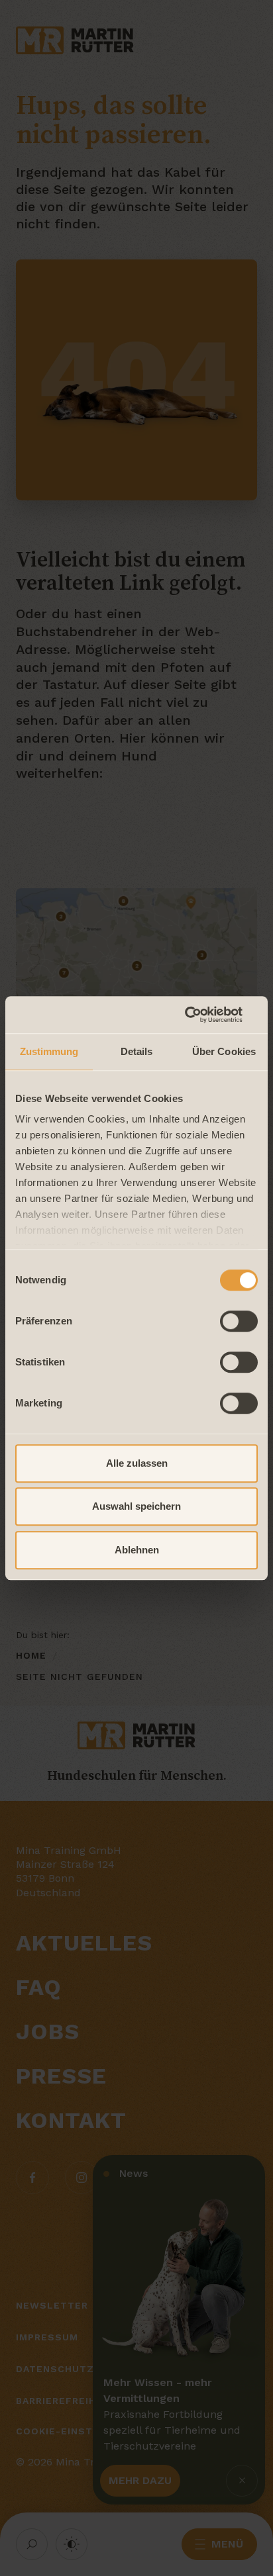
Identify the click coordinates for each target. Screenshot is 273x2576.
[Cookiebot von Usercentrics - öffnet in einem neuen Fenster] (200, 1015)
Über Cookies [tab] (224, 1051)
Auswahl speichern (136, 1506)
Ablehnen (137, 1550)
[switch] (239, 1321)
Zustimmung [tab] (49, 1051)
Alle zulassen (137, 1463)
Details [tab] (137, 1051)
